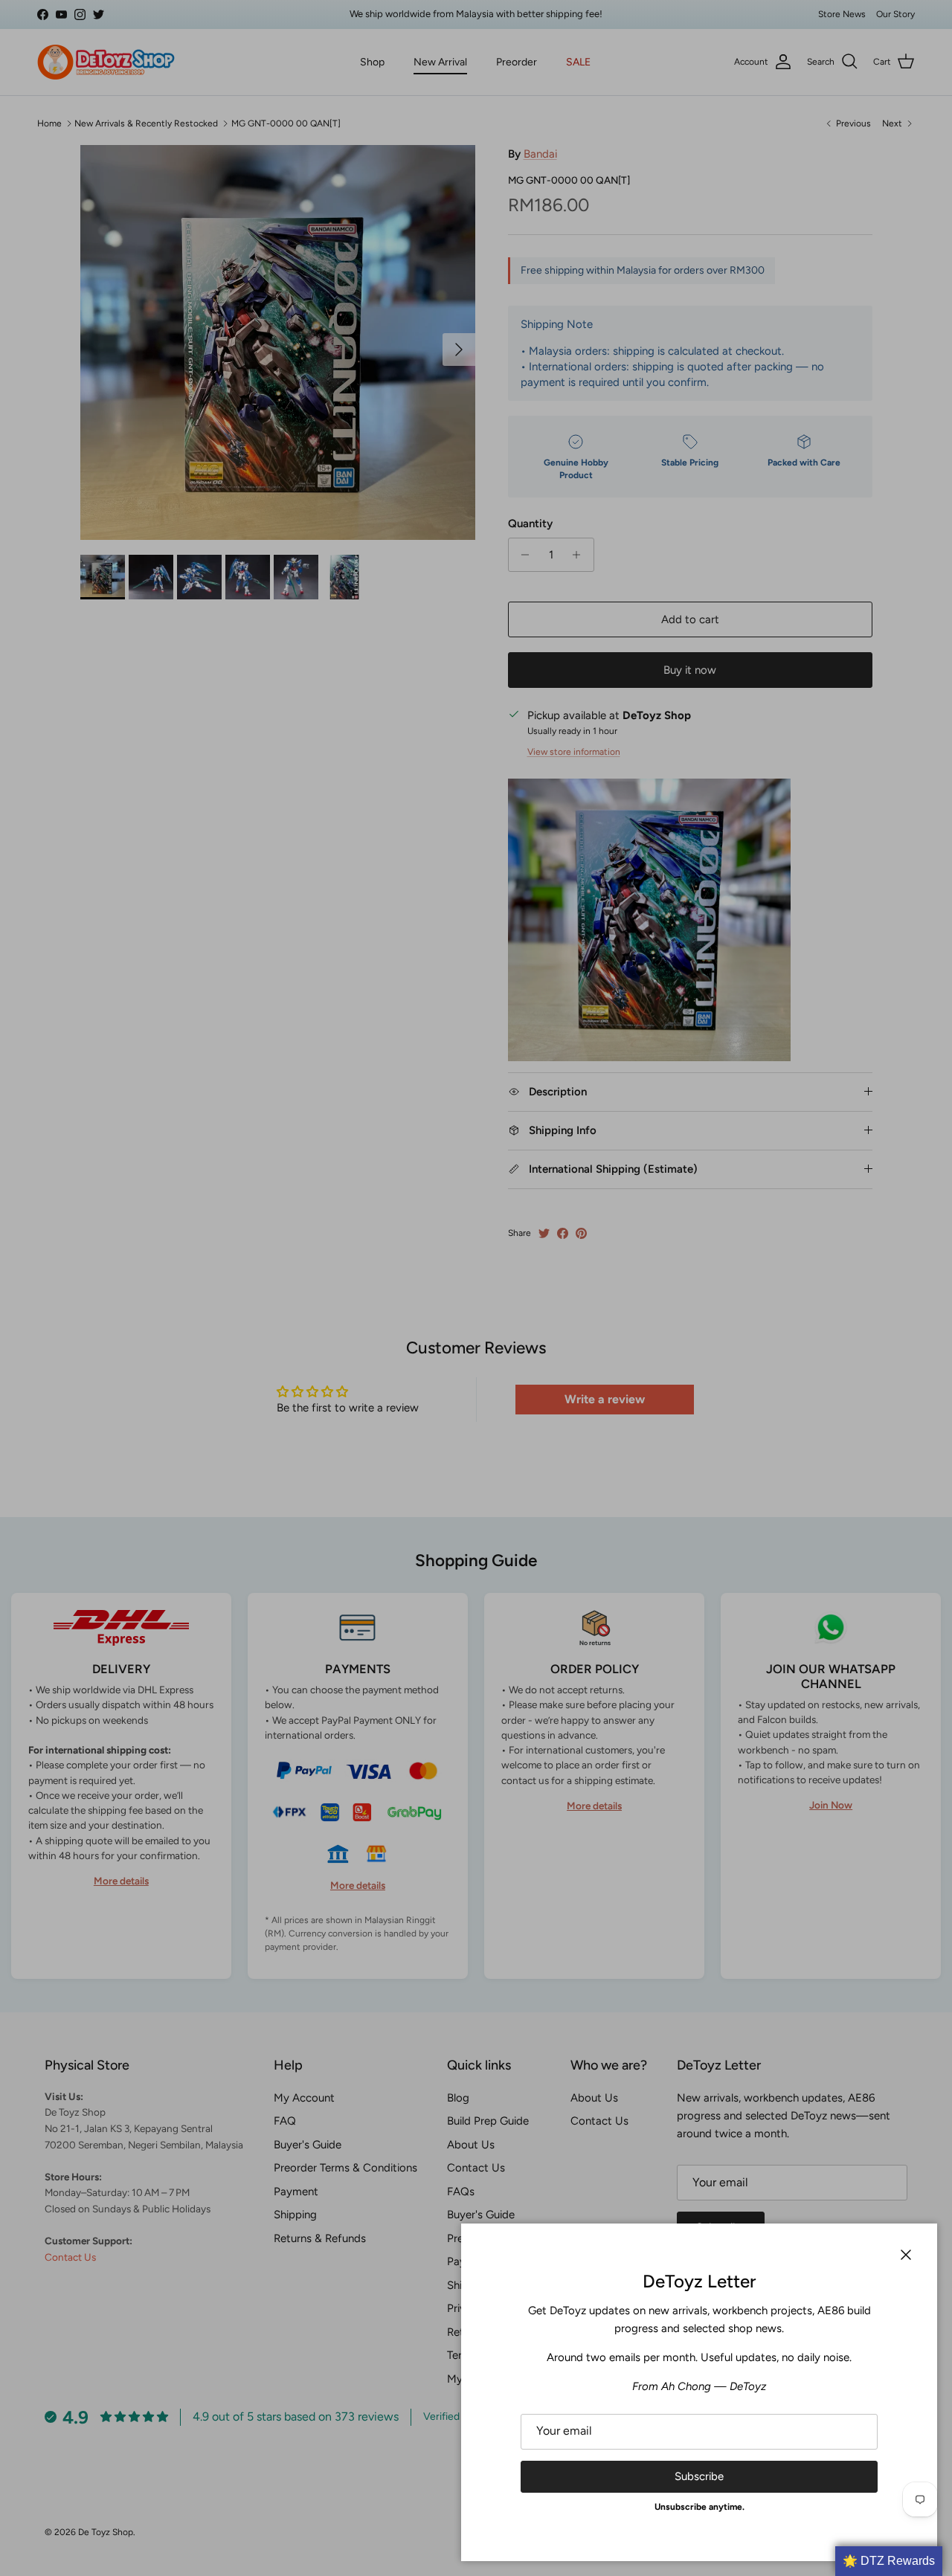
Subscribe (699, 2476)
